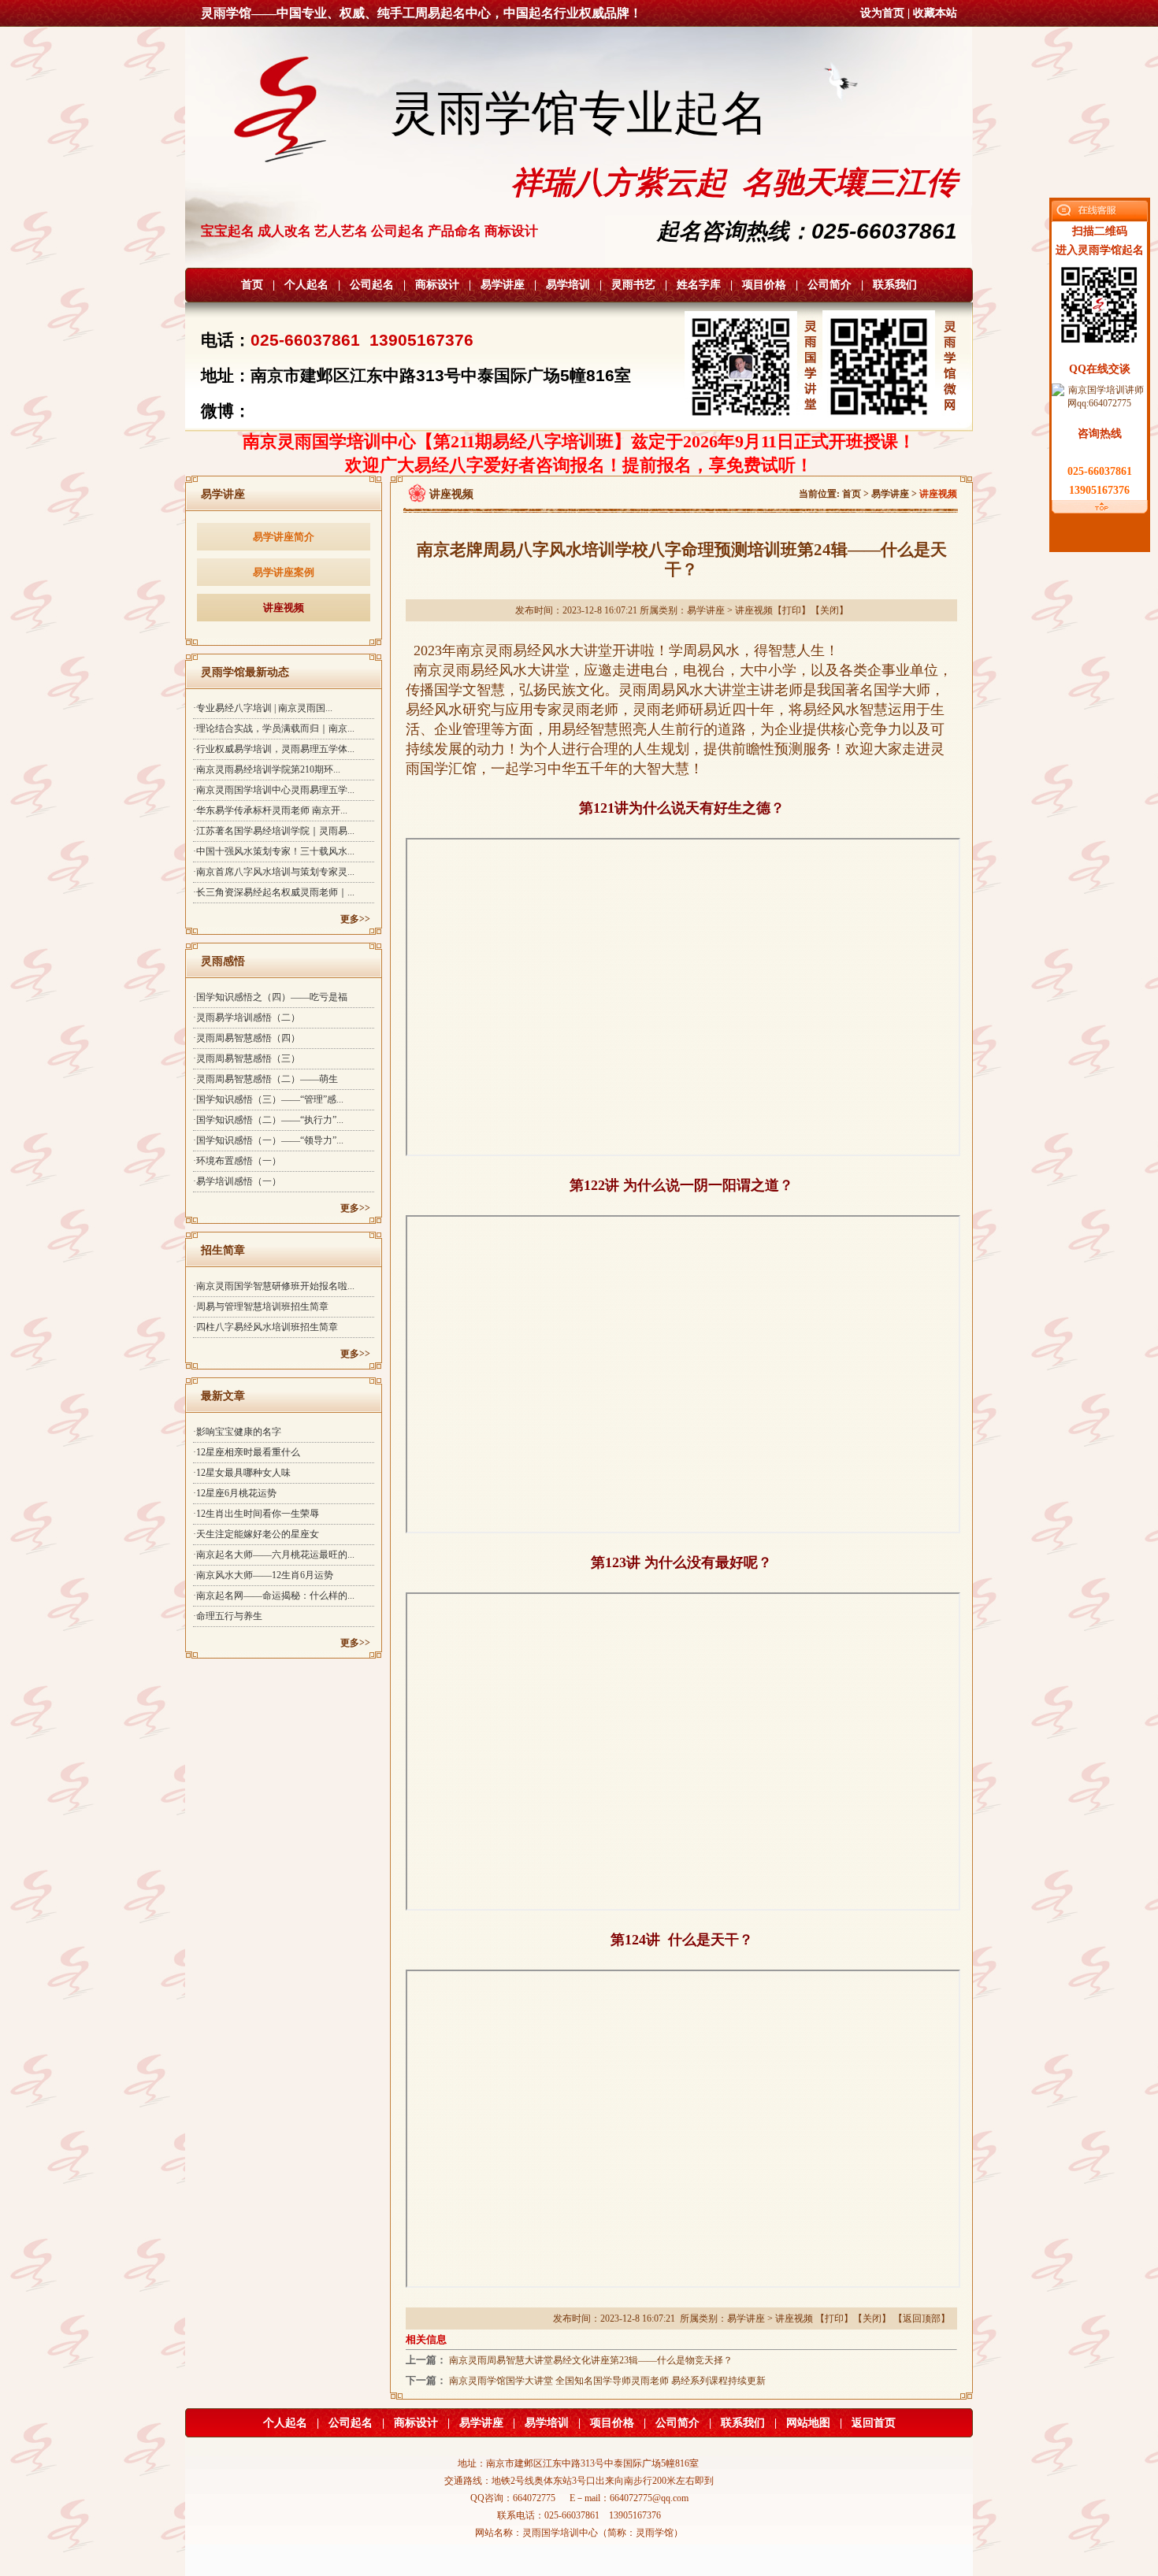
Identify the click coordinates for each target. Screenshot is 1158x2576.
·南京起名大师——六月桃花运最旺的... (274, 1555)
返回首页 (874, 2423)
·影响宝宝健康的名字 (237, 1432)
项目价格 (764, 285)
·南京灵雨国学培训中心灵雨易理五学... (274, 790)
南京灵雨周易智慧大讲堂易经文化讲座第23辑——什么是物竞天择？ (591, 2360)
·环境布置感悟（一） (237, 1161)
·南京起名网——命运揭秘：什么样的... (274, 1596)
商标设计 (437, 285)
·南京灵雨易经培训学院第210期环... (267, 769)
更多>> (355, 919)
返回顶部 (922, 2318)
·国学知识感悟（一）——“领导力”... (268, 1140)
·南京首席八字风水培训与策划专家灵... (274, 872)
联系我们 (895, 285)
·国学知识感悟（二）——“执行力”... (268, 1120)
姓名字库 (699, 285)
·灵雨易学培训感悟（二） (247, 1017)
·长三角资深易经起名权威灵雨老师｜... (274, 892)
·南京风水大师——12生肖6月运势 (263, 1575)
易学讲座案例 (284, 572)
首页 (252, 285)
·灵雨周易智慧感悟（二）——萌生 (265, 1079)
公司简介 (830, 285)
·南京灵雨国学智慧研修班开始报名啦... (274, 1286)
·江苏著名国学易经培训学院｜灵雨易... (274, 831)
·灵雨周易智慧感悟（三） (247, 1058)
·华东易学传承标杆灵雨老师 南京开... (270, 810)
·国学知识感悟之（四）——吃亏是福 (270, 997)
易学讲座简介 (284, 537)
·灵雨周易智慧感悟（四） (247, 1038)
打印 (792, 610)
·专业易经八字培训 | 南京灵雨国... (263, 708)
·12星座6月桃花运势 (235, 1493)
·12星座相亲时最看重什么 (247, 1452)
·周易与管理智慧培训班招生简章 (261, 1307)
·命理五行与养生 (228, 1616)
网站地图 (808, 2423)
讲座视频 (284, 608)
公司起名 (372, 285)
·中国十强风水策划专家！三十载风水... (274, 851)
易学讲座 (503, 285)
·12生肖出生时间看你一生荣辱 (256, 1514)
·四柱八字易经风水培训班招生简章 (265, 1327)
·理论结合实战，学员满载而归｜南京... (274, 728)
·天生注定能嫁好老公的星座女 (256, 1534)
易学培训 (568, 285)
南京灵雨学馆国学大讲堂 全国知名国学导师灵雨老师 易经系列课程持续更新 (607, 2381)
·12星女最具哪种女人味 (242, 1473)
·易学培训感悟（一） (237, 1181)
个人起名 (306, 285)
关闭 (830, 610)
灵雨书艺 (633, 285)
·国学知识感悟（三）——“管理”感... (268, 1099)
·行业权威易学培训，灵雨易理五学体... (274, 749)
